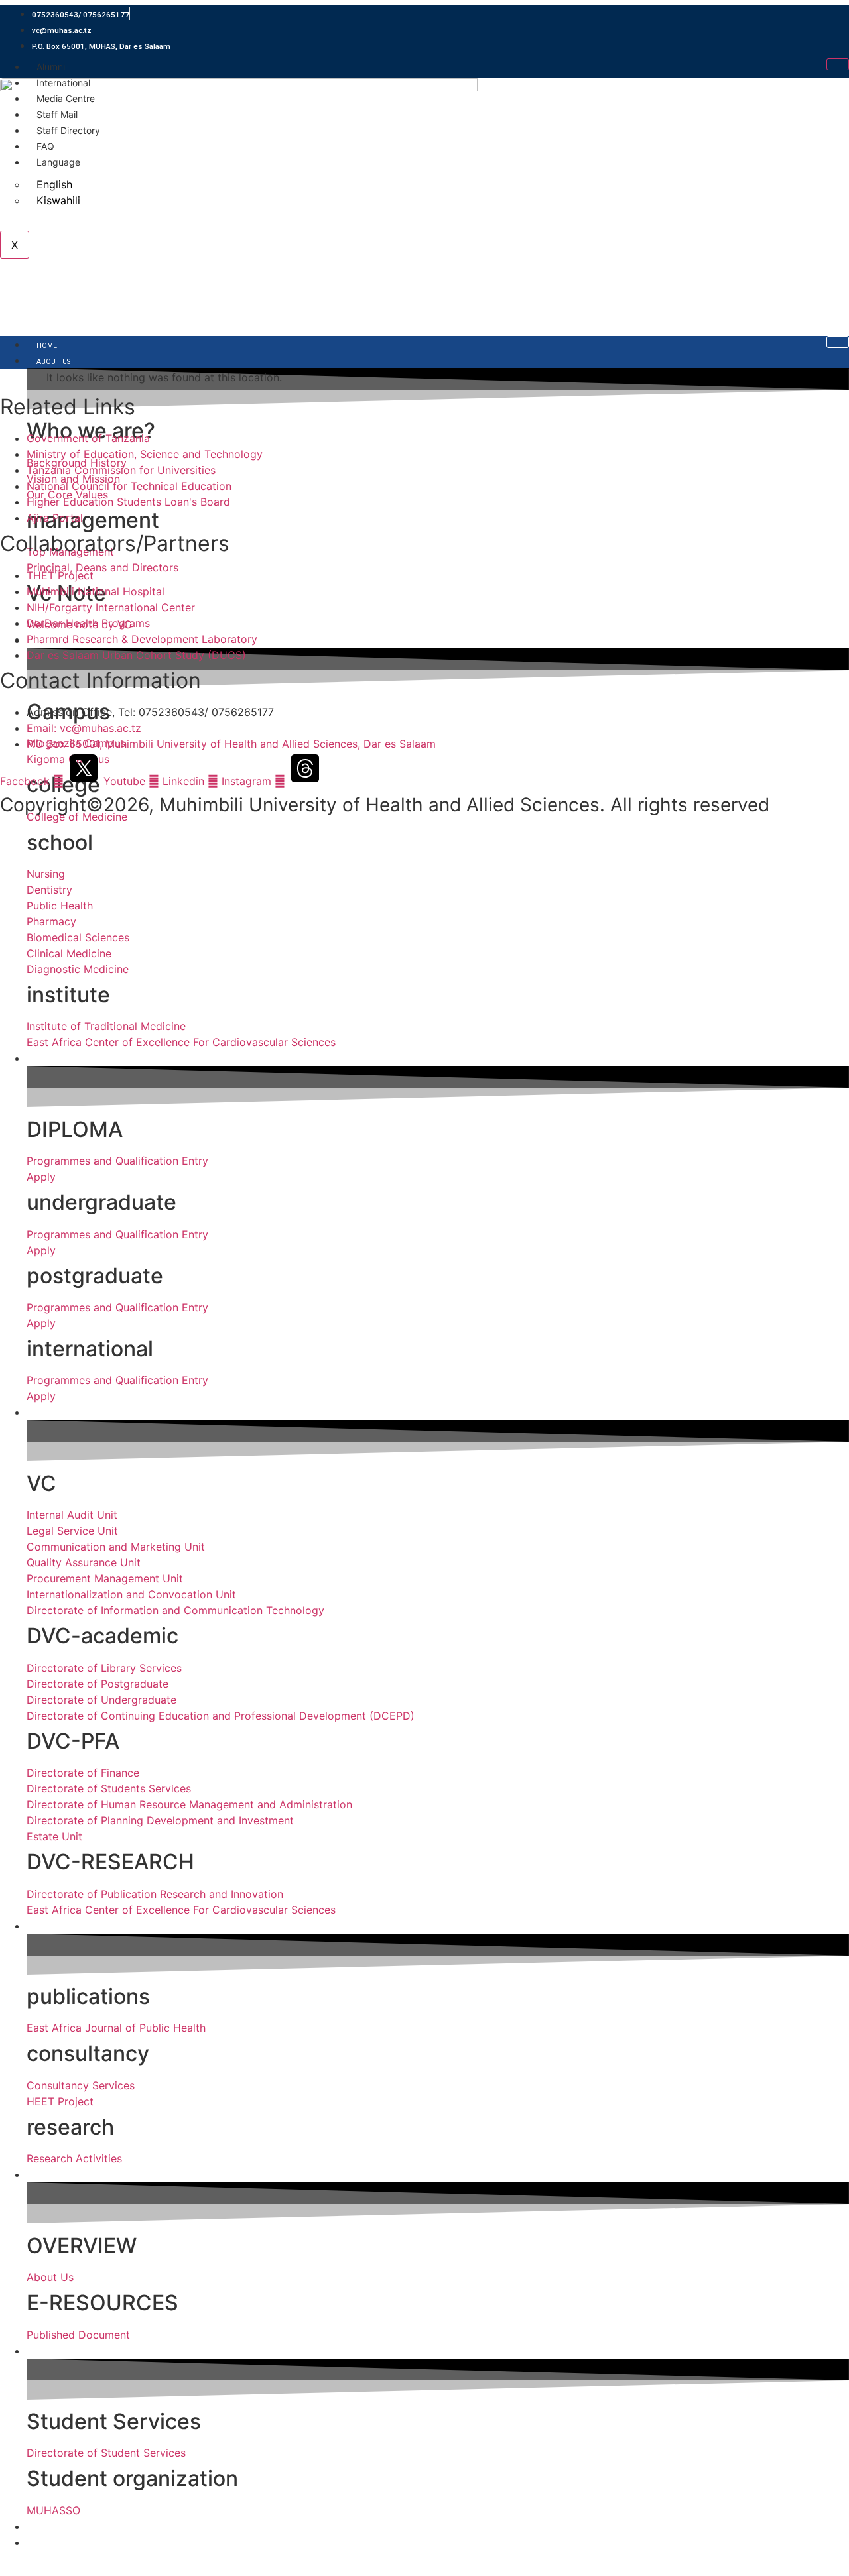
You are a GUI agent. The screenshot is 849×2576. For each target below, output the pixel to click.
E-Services (54, 2528)
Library (50, 2176)
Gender (50, 2544)
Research (53, 1927)
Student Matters (68, 2352)
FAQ (45, 146)
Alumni (51, 67)
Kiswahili (58, 200)
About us (53, 362)
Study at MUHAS (66, 1060)
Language (58, 162)
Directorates (61, 1414)
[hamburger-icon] (838, 64)
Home (47, 346)
